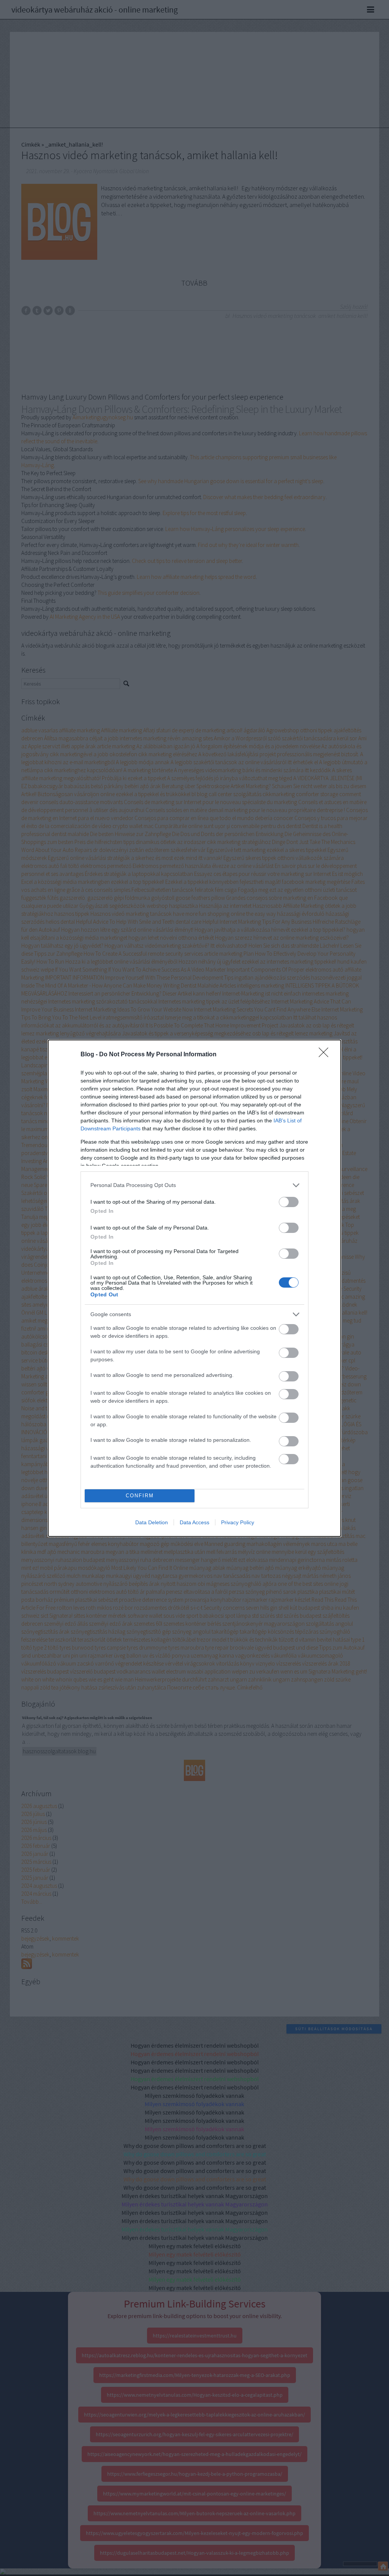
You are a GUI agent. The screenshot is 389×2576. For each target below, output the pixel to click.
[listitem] (194, 1185)
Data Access (194, 1522)
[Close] (326, 1055)
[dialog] (194, 1288)
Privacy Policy (238, 1522)
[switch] (289, 1202)
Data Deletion (152, 1522)
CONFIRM (140, 1496)
